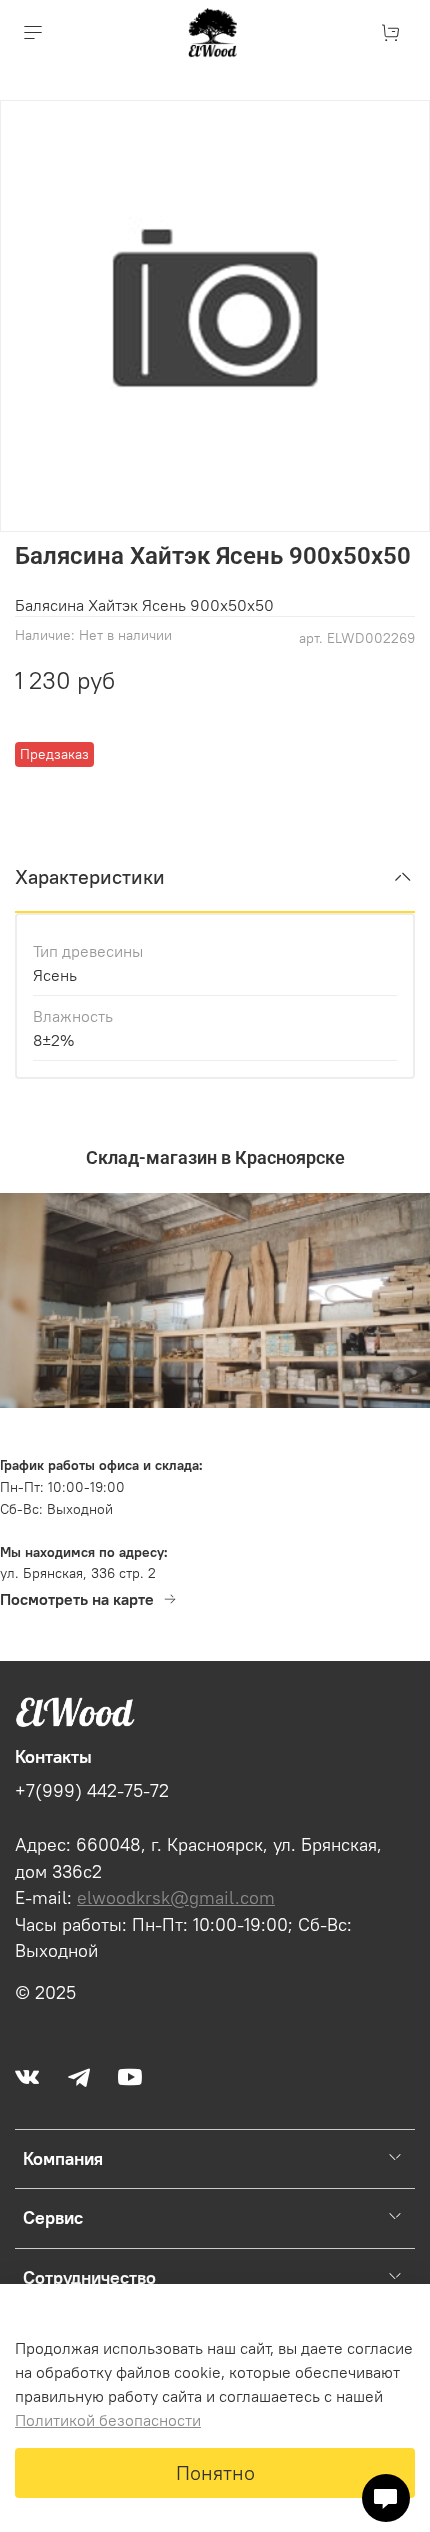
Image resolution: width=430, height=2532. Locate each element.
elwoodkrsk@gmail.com (176, 1898)
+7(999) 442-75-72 (92, 1791)
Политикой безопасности (108, 2420)
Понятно (215, 2472)
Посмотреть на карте (77, 1599)
